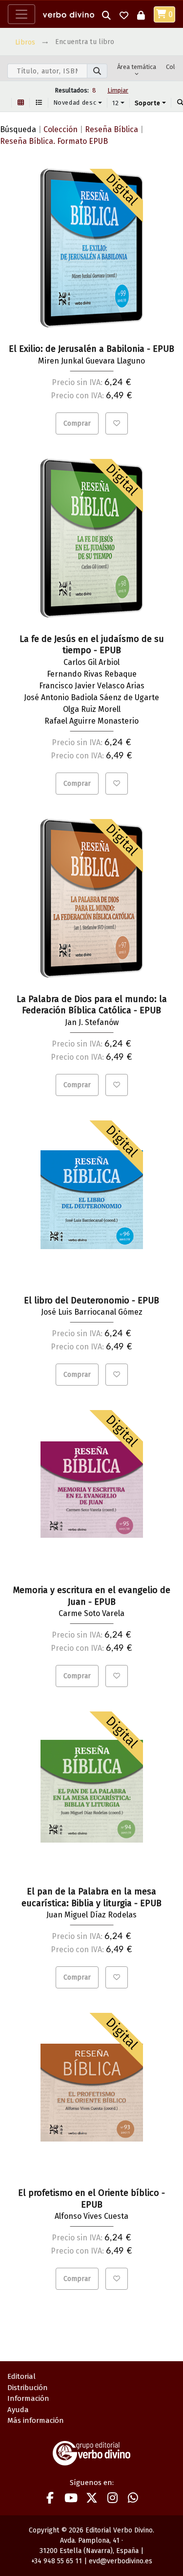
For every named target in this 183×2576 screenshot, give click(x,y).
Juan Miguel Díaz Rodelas (91, 1915)
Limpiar (118, 90)
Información (28, 2398)
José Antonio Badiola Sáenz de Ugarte (91, 697)
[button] (106, 14)
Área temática (137, 67)
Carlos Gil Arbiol (91, 662)
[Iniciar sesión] (141, 14)
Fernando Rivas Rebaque (92, 674)
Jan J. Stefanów (92, 1022)
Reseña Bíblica (112, 129)
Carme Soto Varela (91, 1613)
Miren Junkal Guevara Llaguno (91, 361)
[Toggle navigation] (21, 14)
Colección (61, 129)
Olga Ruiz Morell (92, 709)
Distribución (28, 2388)
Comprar (77, 423)
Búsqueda (18, 129)
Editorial (21, 2376)
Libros (25, 42)
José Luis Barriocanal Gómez (92, 1312)
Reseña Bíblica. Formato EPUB (54, 141)
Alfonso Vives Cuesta (91, 2216)
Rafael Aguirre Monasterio (91, 721)
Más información (36, 2420)
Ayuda (18, 2410)
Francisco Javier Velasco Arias (92, 686)
